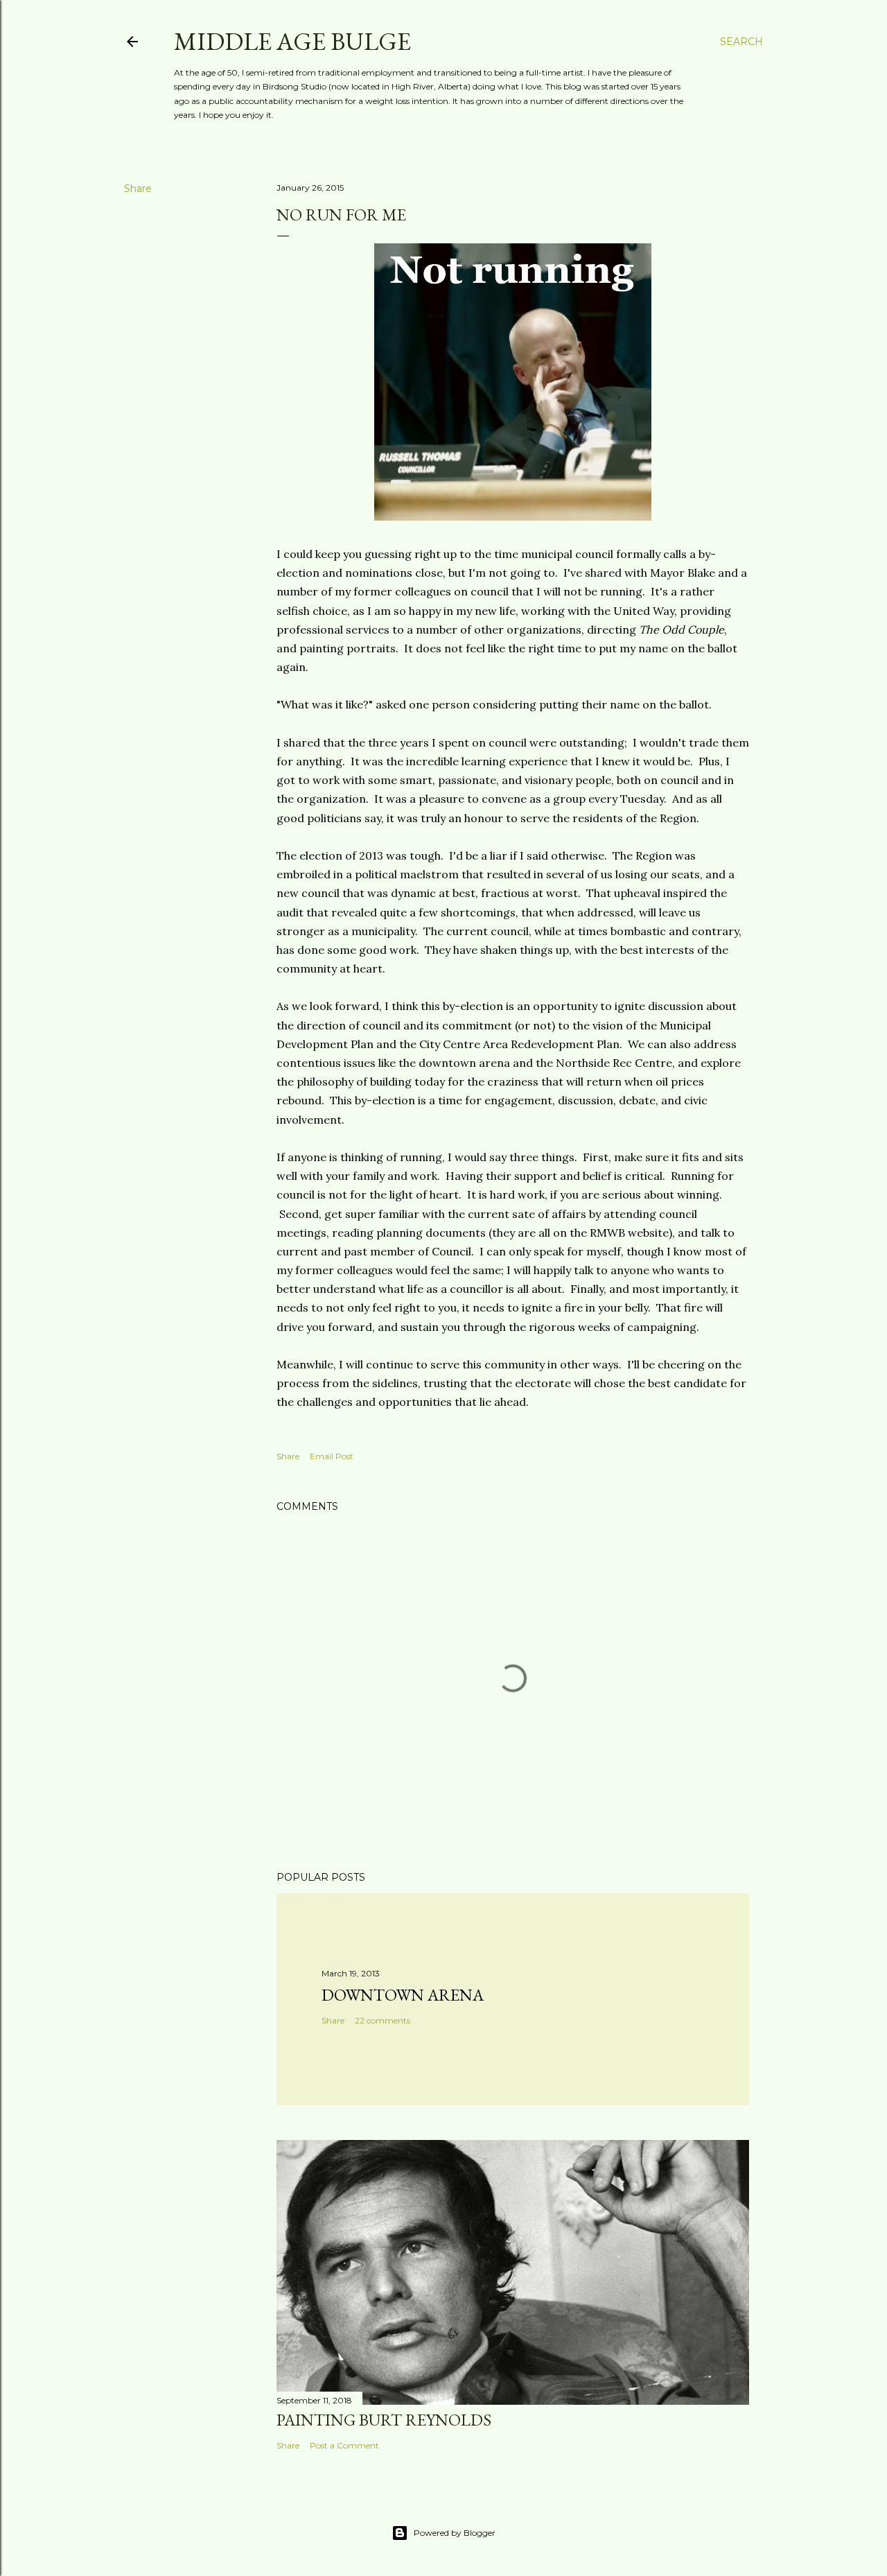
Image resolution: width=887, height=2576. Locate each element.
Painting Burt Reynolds (384, 2420)
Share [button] (138, 189)
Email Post (332, 1456)
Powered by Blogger (455, 2533)
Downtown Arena (403, 1995)
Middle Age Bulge (292, 41)
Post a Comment (344, 2445)
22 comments (383, 2020)
